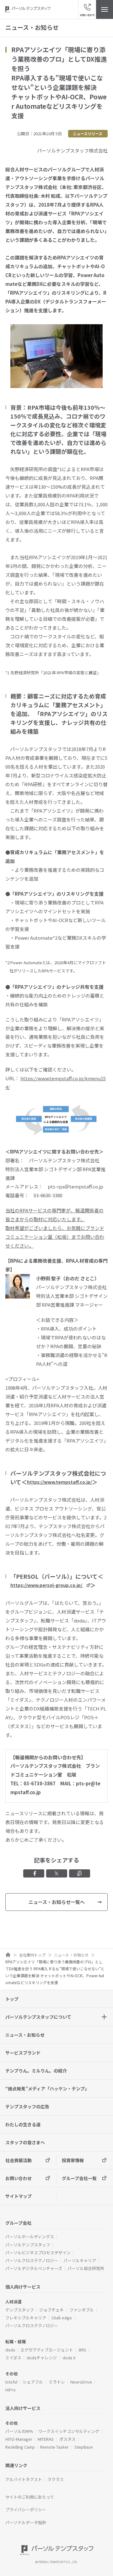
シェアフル (33, 2382)
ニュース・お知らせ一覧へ (57, 1902)
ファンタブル (82, 2310)
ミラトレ (57, 2382)
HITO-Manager (19, 2439)
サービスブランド (23, 2053)
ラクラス (56, 2479)
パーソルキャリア (80, 2260)
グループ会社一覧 (79, 2178)
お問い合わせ (19, 2178)
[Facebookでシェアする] (34, 1873)
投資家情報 (73, 2160)
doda (10, 2350)
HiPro (11, 2390)
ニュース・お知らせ (25, 2035)
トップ (12, 1999)
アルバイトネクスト (24, 2479)
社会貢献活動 (19, 2160)
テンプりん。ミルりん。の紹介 (36, 2071)
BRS (83, 2350)
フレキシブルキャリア (26, 2318)
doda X (69, 2358)
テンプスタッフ (20, 2310)
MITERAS (46, 2439)
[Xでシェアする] (57, 1873)
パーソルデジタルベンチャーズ (34, 2268)
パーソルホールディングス (30, 2237)
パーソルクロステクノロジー (32, 2260)
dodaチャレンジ (42, 2358)
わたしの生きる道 (23, 2124)
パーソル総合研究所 (86, 2268)
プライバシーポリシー (26, 2509)
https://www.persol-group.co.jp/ (46, 1585)
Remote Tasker (54, 2447)
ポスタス (67, 2439)
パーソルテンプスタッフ (28, 2245)
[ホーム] (8, 1955)
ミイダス (13, 2358)
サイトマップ (19, 2196)
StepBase (84, 2447)
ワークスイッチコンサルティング (69, 2431)
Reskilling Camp (20, 2447)
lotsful (11, 2382)
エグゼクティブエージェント (47, 2350)
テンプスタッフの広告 (27, 2106)
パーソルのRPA (19, 2431)
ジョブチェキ (51, 2310)
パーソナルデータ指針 (26, 2522)
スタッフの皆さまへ (25, 2142)
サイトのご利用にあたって (30, 2497)
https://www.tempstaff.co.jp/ (59, 1482)
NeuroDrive (81, 2382)
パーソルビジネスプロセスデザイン (38, 2253)
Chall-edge (62, 2318)
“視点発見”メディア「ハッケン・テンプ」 (47, 2089)
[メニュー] (105, 9)
